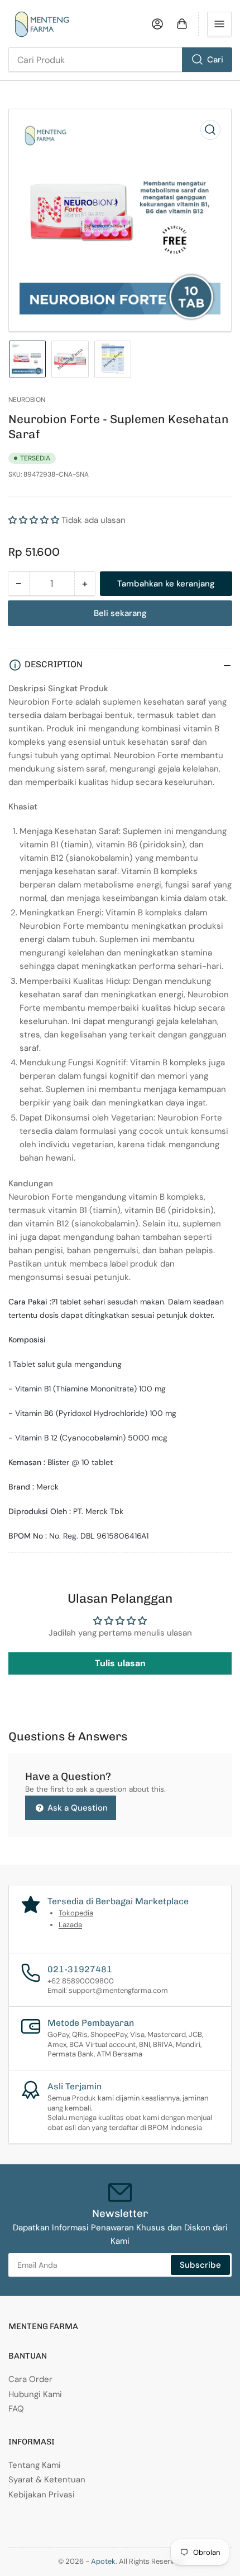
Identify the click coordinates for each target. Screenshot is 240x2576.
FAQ (16, 2409)
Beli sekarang (120, 613)
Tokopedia (76, 1913)
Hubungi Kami (35, 2394)
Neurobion (27, 400)
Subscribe (200, 2265)
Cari (215, 60)
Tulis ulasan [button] (120, 1663)
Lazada (70, 1925)
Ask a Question (76, 1808)
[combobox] (120, 60)
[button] (35, 520)
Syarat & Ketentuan (47, 2480)
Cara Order (30, 2379)
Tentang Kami (35, 2465)
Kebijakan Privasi (42, 2495)
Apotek (103, 2561)
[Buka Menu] (219, 24)
